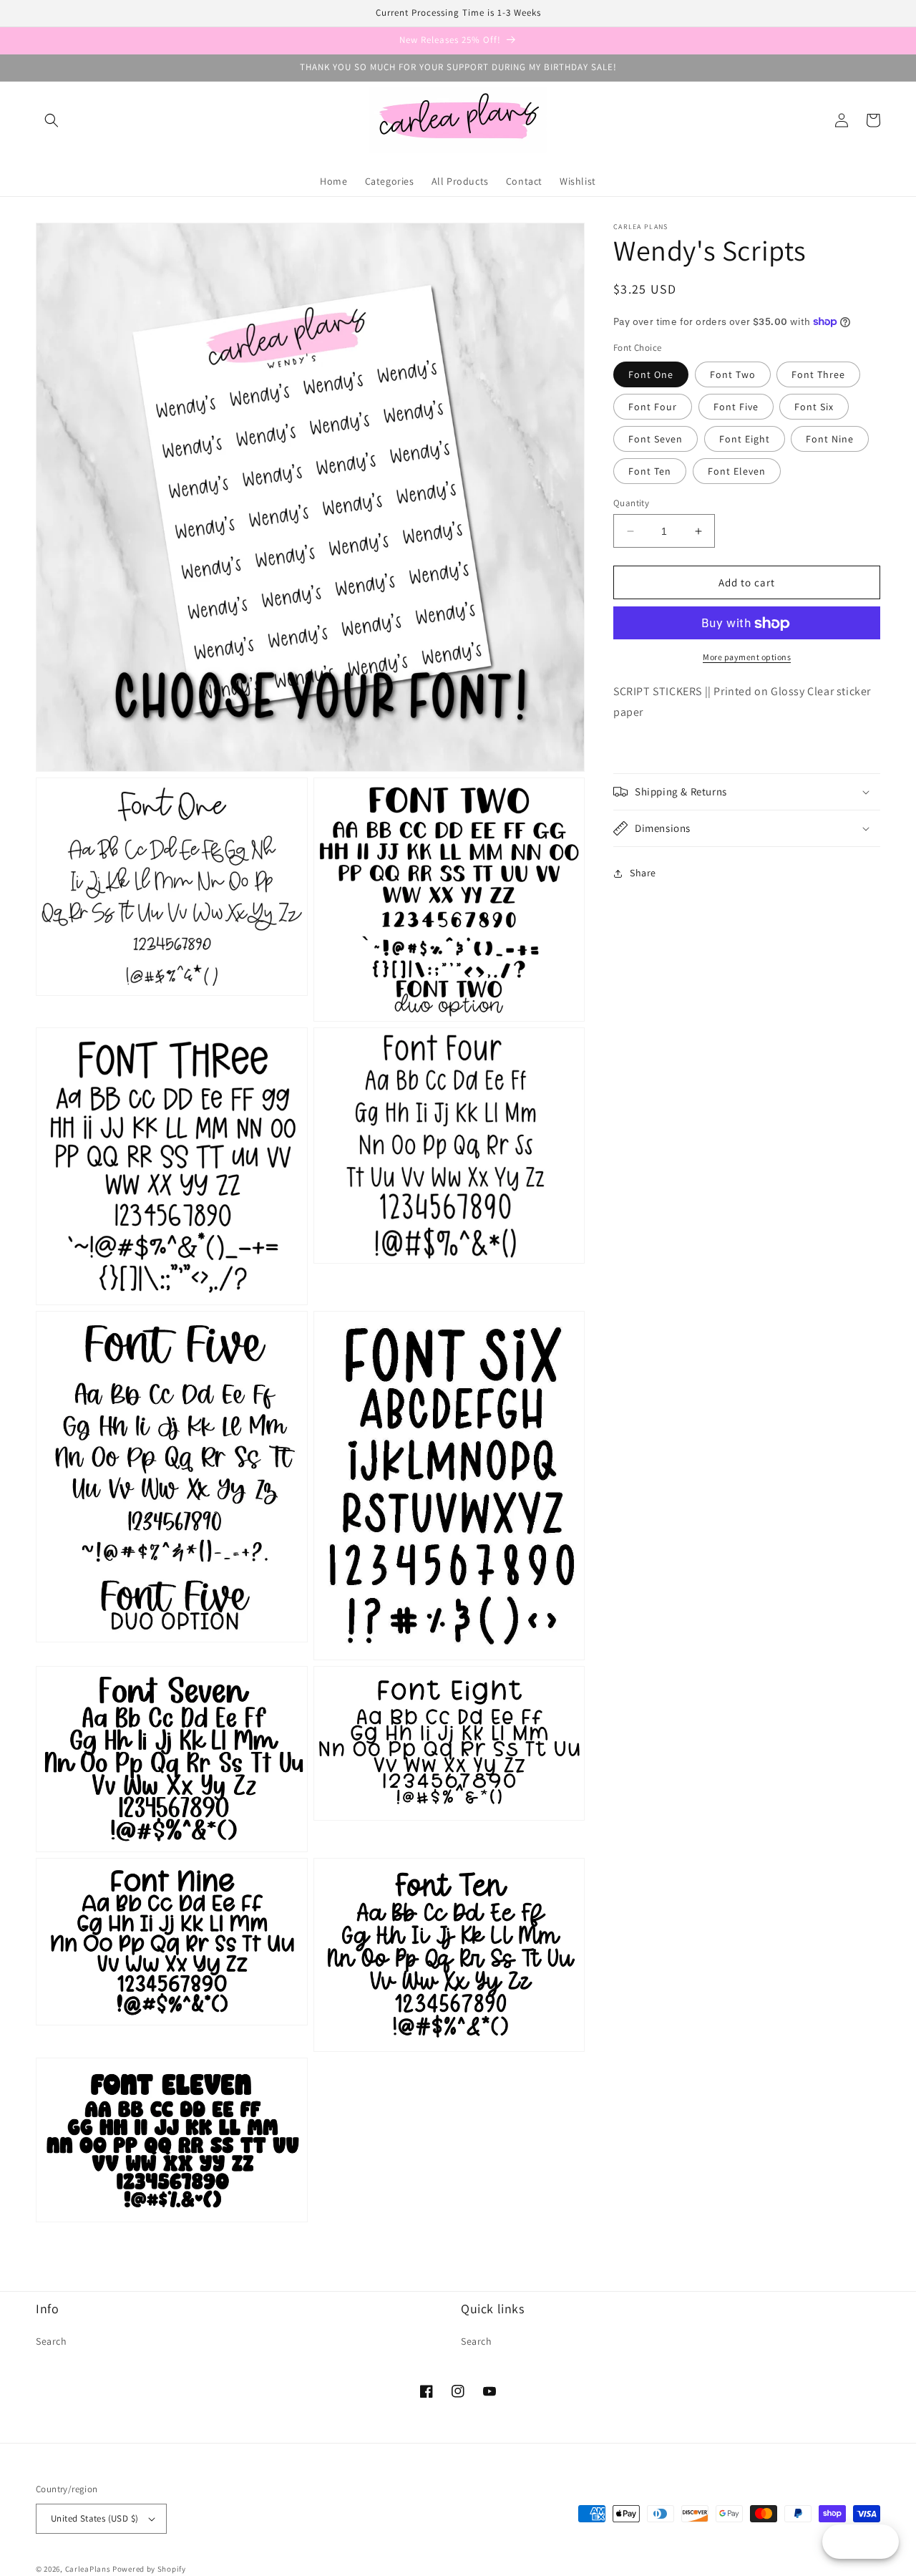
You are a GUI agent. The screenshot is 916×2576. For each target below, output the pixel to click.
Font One (651, 374)
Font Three (818, 374)
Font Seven (656, 439)
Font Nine (830, 439)
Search (52, 2341)
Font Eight (745, 439)
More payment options (747, 658)
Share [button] (643, 873)
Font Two (733, 374)
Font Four (653, 407)
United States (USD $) (94, 2518)
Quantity (631, 503)
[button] (52, 120)
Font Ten (650, 471)
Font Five (736, 407)
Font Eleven (737, 471)
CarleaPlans (88, 2569)
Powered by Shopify (149, 2569)
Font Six (814, 407)
